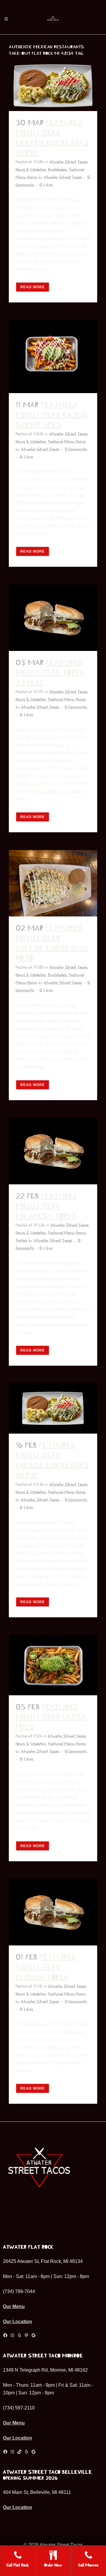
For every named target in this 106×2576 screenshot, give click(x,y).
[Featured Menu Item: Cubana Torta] (53, 1912)
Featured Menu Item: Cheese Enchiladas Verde (52, 1460)
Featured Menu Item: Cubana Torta (46, 1967)
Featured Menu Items (67, 442)
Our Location (18, 2322)
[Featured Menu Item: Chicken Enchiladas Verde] (53, 86)
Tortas (21, 1240)
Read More (33, 287)
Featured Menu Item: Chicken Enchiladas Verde (52, 138)
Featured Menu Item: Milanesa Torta (46, 1206)
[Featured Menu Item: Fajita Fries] (53, 1665)
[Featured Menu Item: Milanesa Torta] (53, 1151)
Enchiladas (57, 170)
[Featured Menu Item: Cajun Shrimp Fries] (53, 357)
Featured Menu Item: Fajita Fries (51, 1717)
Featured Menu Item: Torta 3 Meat (50, 673)
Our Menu (14, 2306)
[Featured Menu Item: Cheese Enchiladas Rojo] (53, 883)
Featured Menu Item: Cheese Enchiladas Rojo (52, 943)
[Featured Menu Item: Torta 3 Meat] (53, 618)
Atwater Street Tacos (63, 177)
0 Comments (76, 449)
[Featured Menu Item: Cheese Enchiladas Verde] (53, 1409)
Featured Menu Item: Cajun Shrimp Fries (52, 415)
